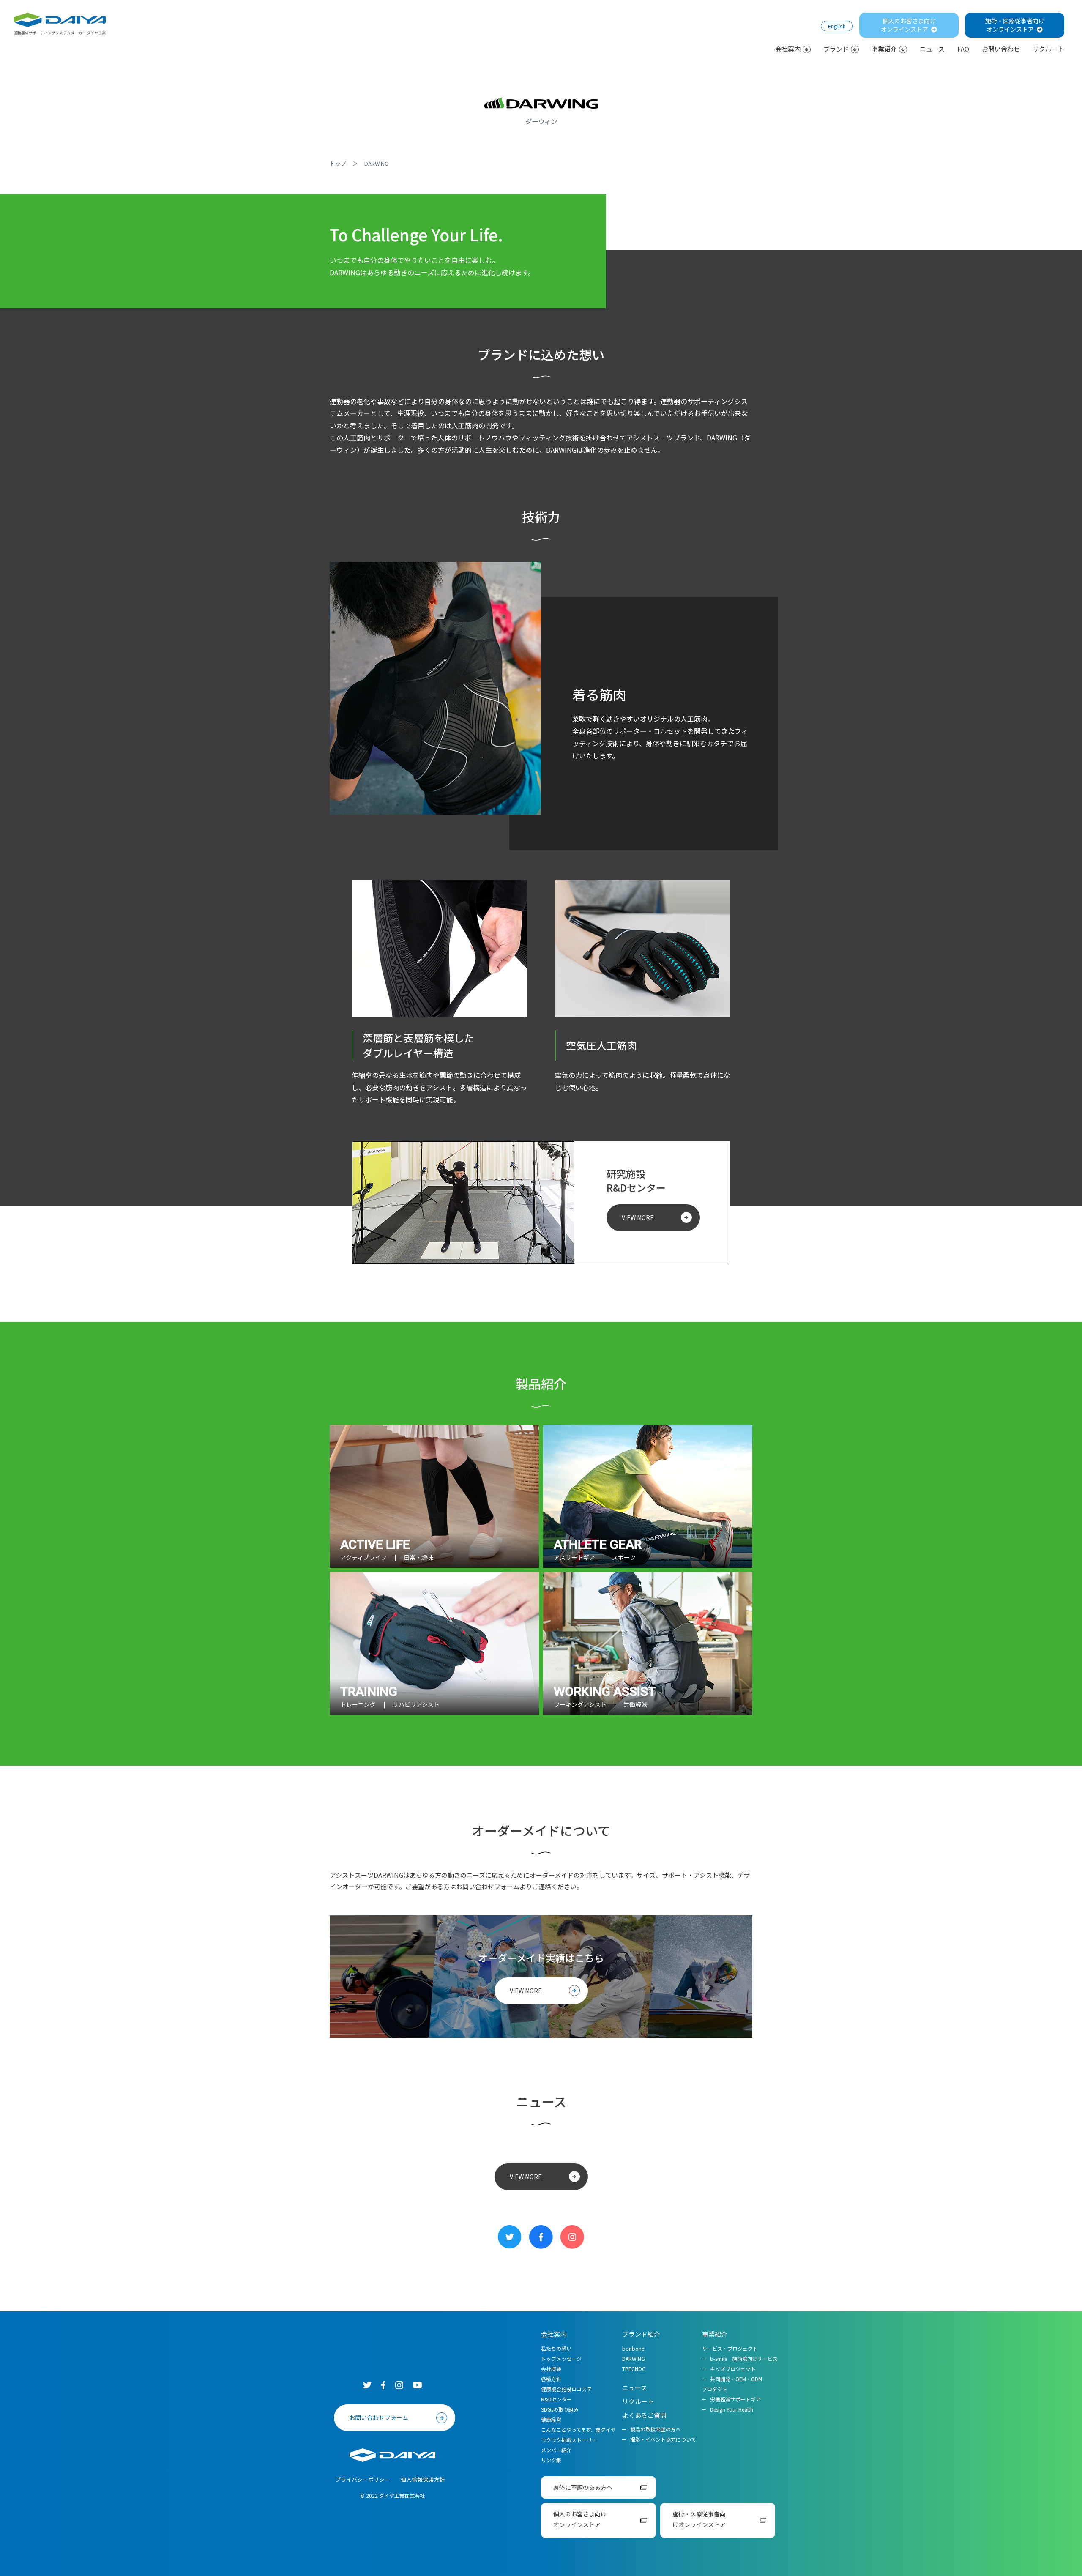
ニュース (932, 49)
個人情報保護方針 (423, 2479)
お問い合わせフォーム (488, 1886)
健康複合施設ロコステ (566, 2389)
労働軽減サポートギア (735, 2399)
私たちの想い (556, 2348)
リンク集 (551, 2460)
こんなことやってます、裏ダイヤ (578, 2430)
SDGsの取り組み (560, 2409)
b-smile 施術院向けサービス (744, 2359)
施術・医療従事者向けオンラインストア (1015, 25)
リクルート (1048, 49)
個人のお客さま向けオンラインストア (908, 25)
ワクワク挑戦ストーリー (569, 2440)
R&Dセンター (556, 2399)
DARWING (634, 2359)
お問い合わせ (1001, 49)
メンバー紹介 (556, 2450)
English (837, 26)
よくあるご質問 (644, 2415)
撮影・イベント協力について (663, 2439)
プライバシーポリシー (363, 2479)
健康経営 (551, 2419)
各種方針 (551, 2379)
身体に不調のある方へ (583, 2487)
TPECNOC (634, 2369)
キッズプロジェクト (733, 2369)
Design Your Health (732, 2409)
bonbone (633, 2348)
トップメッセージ (561, 2359)
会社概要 (551, 2369)
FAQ (963, 49)
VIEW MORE (638, 1217)
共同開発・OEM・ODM (736, 2379)
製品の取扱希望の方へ (656, 2429)
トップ (338, 163)
